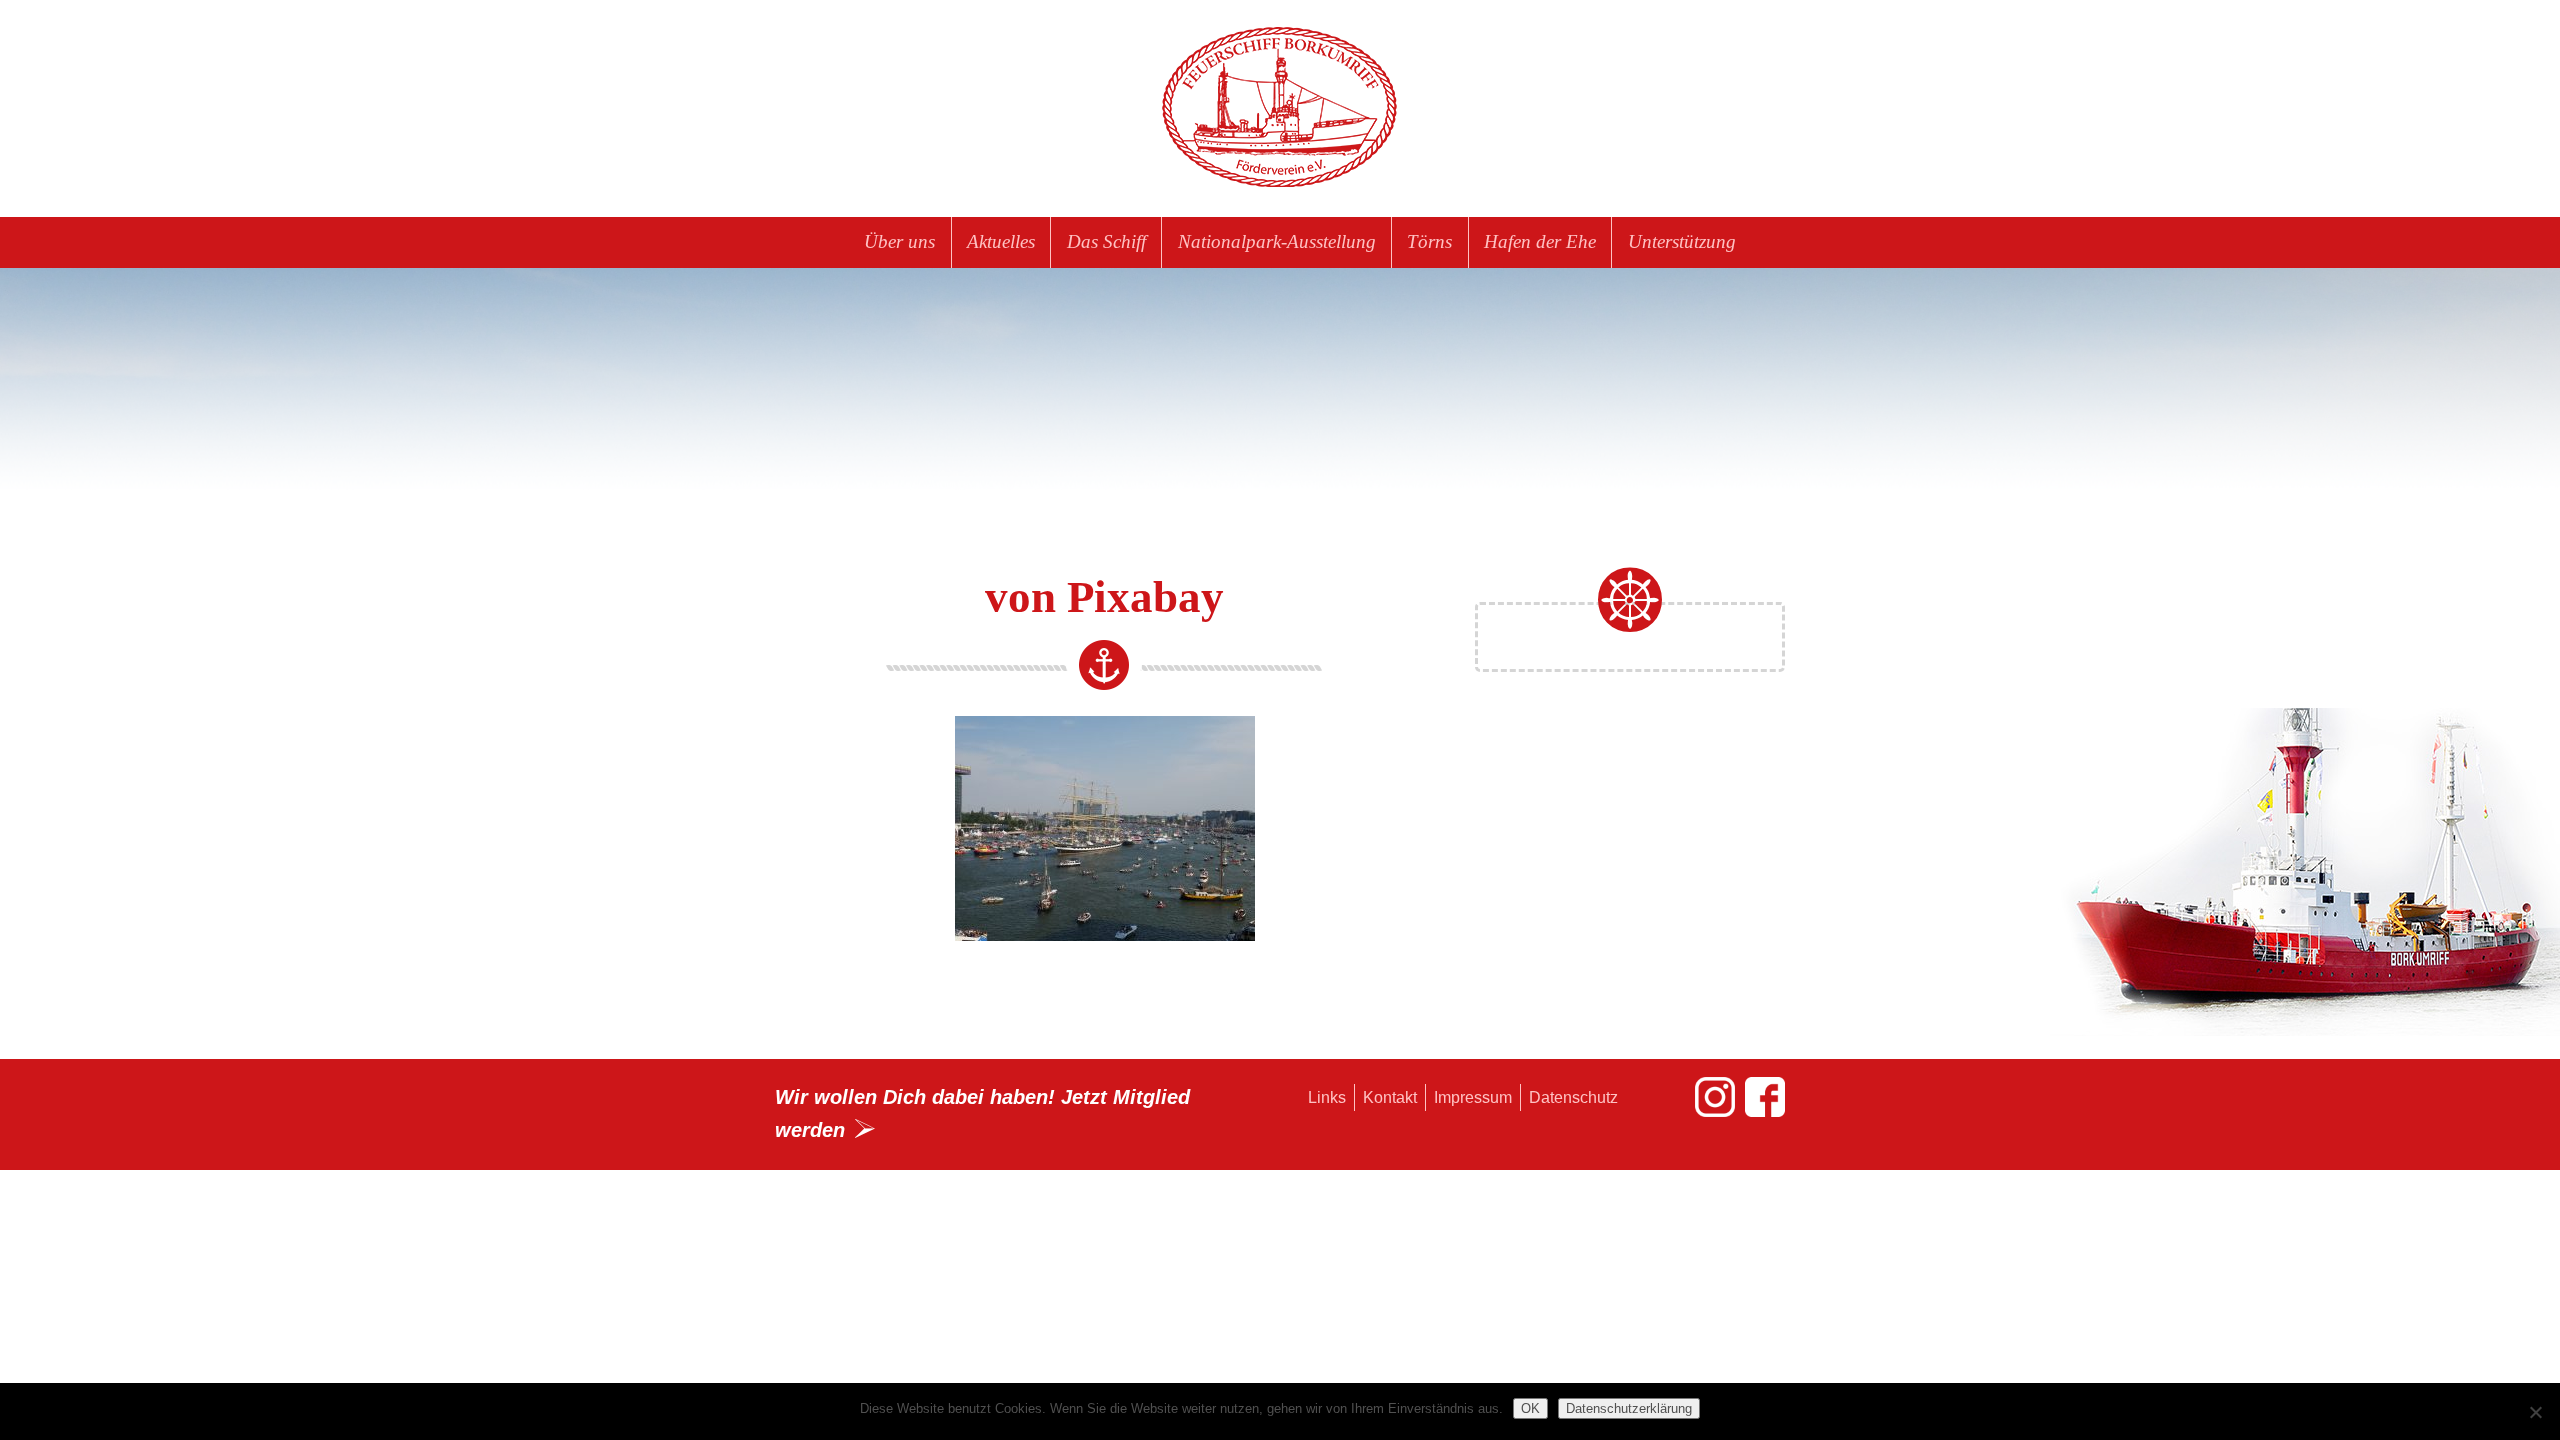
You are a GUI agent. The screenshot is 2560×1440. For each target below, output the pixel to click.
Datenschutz (1573, 1097)
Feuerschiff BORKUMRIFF (1280, 108)
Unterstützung (1682, 241)
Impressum (1473, 1097)
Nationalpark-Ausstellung (1277, 241)
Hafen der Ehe (1540, 241)
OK (1530, 1408)
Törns (1429, 241)
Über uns (899, 241)
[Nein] (2535, 1412)
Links (1327, 1097)
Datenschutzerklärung (1629, 1408)
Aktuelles (1001, 241)
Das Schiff (1106, 241)
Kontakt (1390, 1097)
